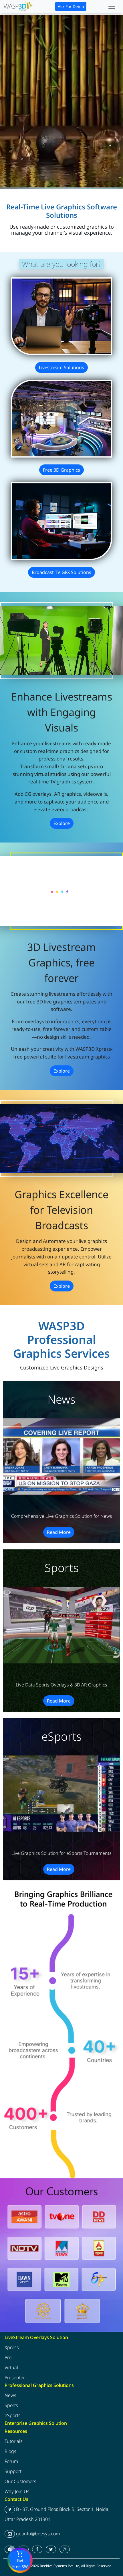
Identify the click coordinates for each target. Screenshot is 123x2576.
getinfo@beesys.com (37, 2534)
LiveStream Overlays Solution (36, 2337)
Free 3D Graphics (61, 470)
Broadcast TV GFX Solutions (61, 572)
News (10, 2396)
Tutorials (14, 2441)
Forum (11, 2461)
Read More (59, 1532)
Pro (8, 2357)
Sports (11, 2406)
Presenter (15, 2377)
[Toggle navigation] (112, 6)
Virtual (11, 2367)
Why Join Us (17, 2491)
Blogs (10, 2451)
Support (13, 2471)
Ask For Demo (71, 6)
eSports (13, 2416)
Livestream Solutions (61, 367)
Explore (62, 823)
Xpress (12, 2347)
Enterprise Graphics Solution (36, 2423)
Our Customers (20, 2481)
